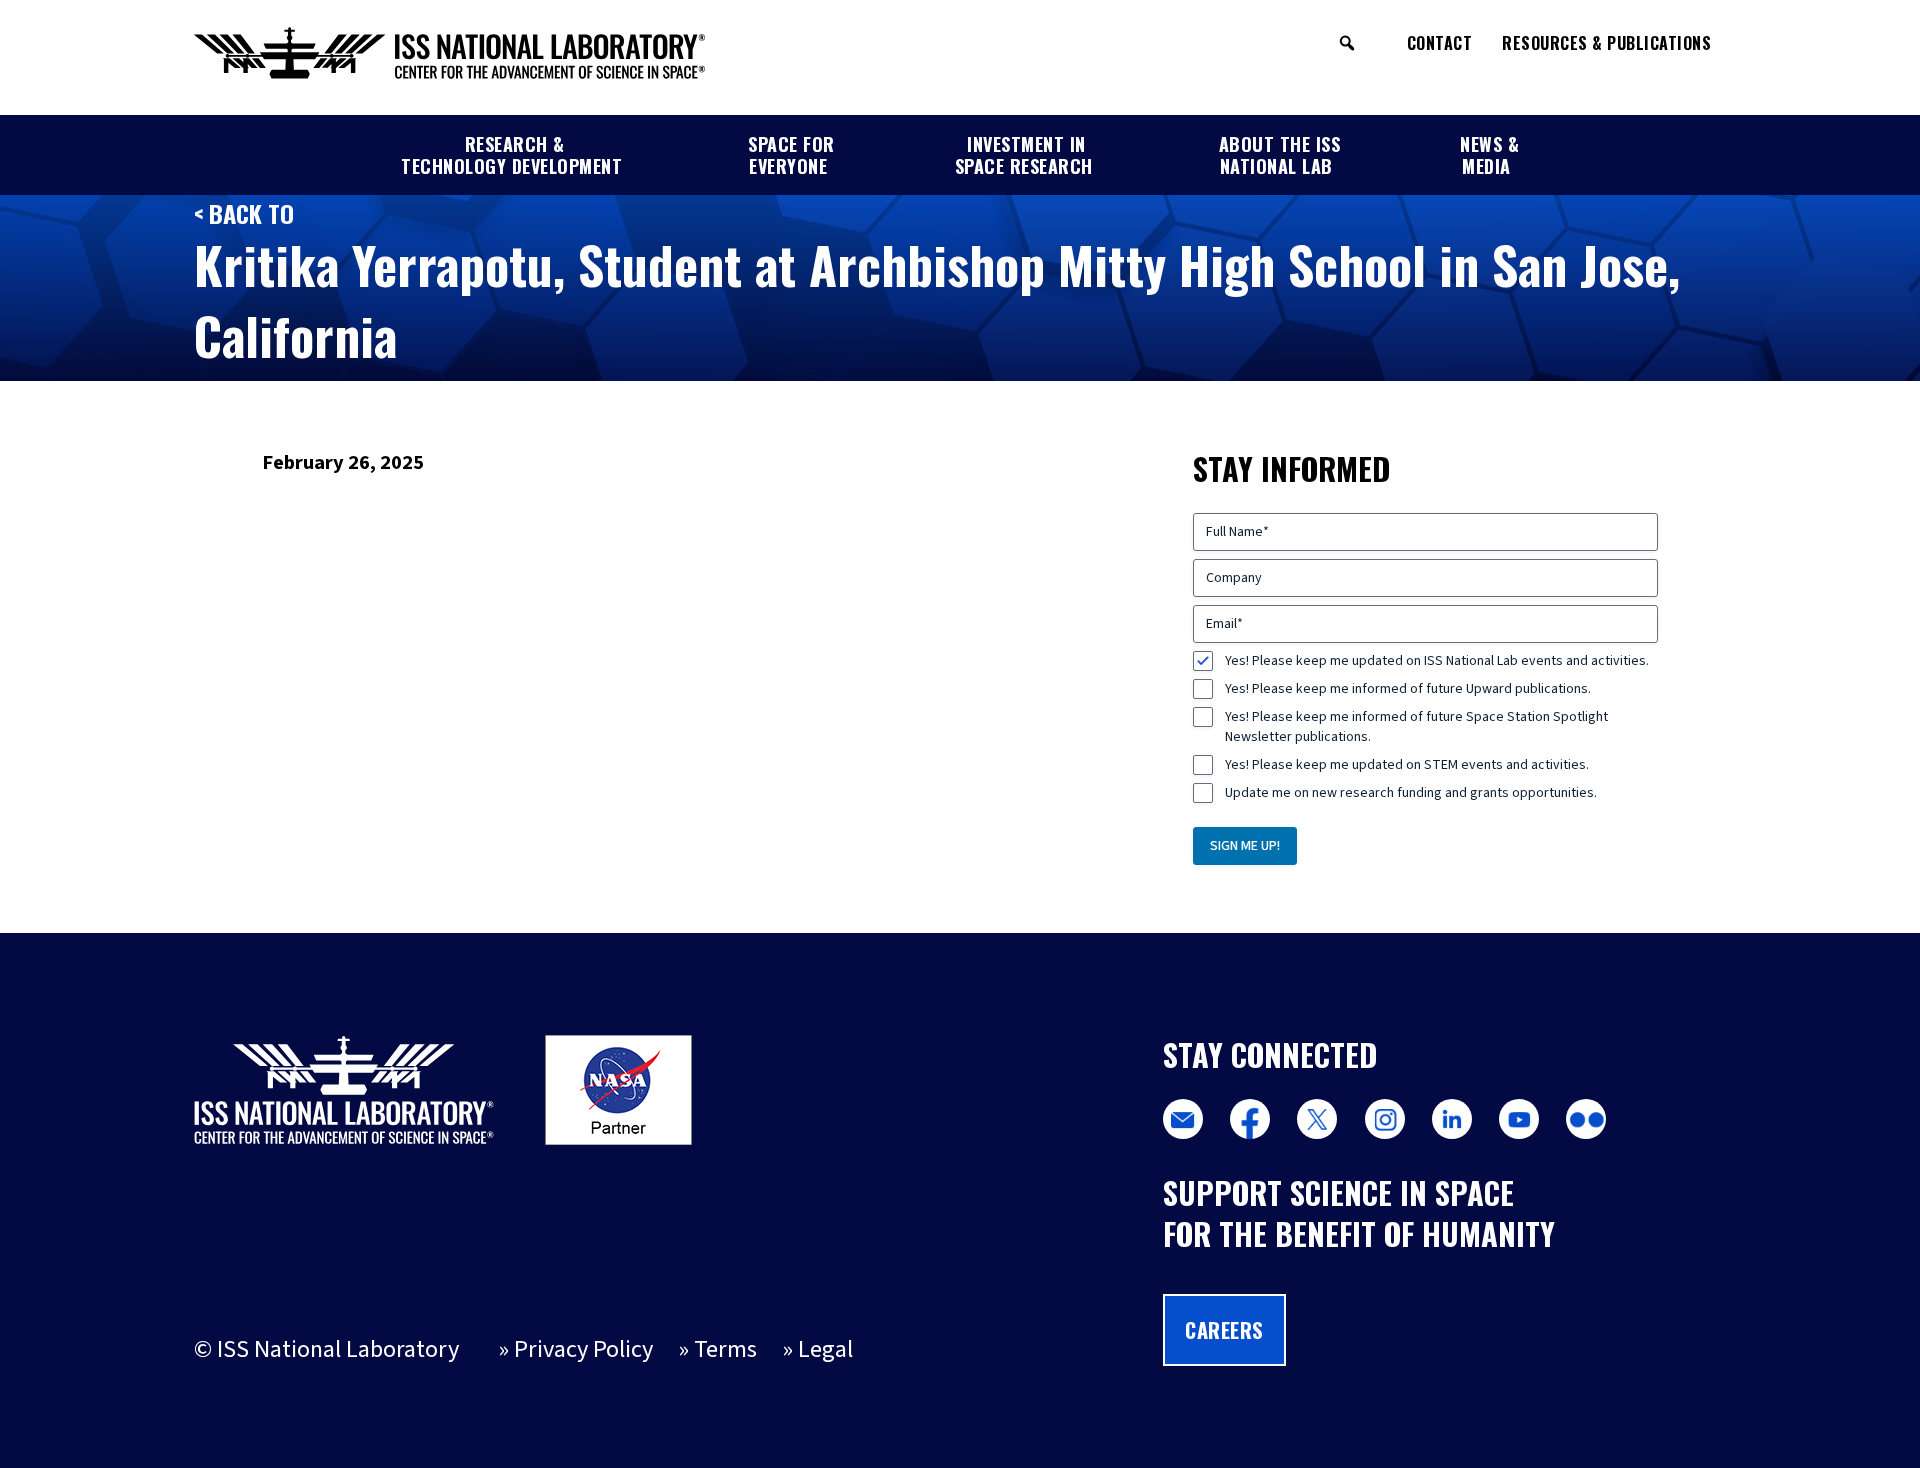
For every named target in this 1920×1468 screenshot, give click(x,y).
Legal (825, 1349)
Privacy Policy (583, 1349)
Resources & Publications (1606, 43)
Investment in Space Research (1024, 155)
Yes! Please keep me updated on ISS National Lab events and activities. (1437, 661)
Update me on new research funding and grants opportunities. (1411, 793)
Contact (1440, 43)
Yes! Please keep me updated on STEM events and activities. (1407, 765)
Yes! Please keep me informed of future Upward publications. (1408, 689)
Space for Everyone (791, 155)
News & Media (1489, 155)
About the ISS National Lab (1280, 155)
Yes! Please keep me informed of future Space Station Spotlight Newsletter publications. (1416, 727)
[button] (1347, 43)
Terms (725, 1349)
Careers (1224, 1330)
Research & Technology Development (511, 155)
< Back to (244, 213)
